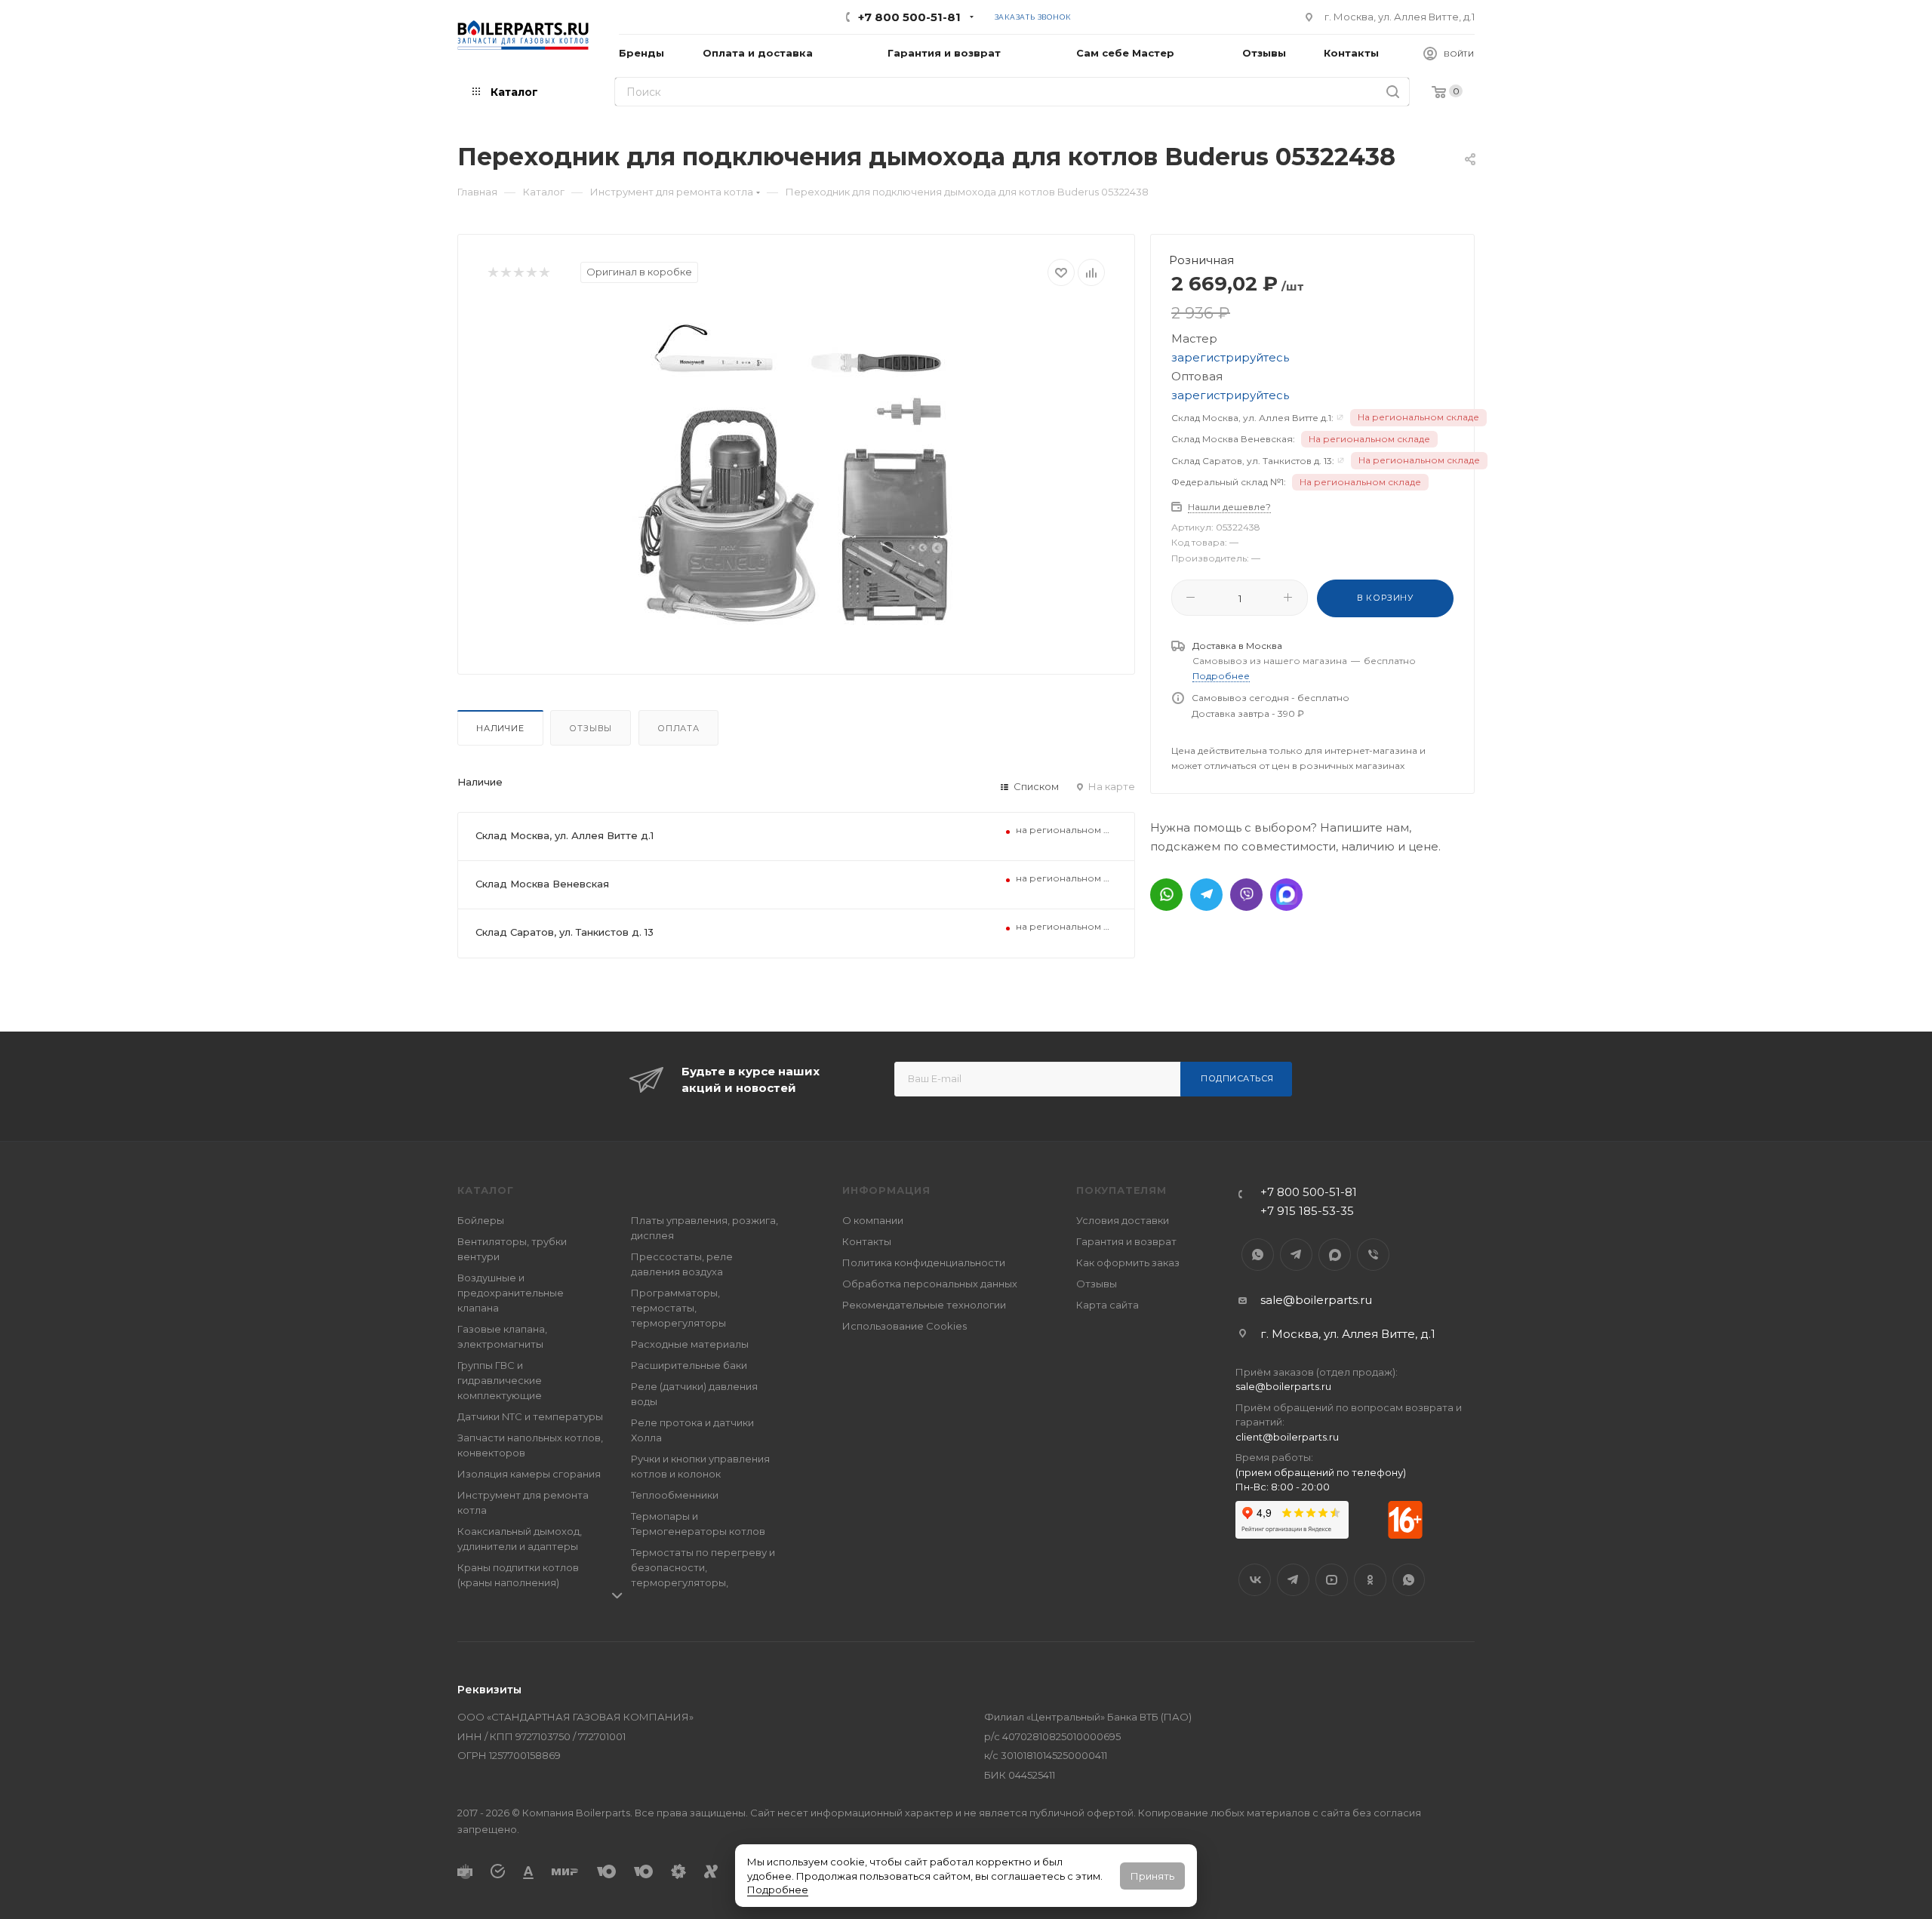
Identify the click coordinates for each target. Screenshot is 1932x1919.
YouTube (1332, 1580)
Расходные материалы (690, 1344)
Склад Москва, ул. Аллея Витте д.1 (565, 835)
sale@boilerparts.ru (1316, 1300)
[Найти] (1393, 92)
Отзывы (591, 728)
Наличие (500, 728)
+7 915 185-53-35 (1307, 1211)
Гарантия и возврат (1126, 1241)
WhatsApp (1258, 1255)
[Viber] (1246, 895)
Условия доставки (1123, 1220)
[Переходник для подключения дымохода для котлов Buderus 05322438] (796, 475)
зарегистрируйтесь (1230, 357)
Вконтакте (1255, 1580)
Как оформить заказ (1128, 1262)
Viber (1373, 1255)
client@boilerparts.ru (1287, 1437)
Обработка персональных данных (930, 1284)
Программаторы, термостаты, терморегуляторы (678, 1308)
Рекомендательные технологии (924, 1305)
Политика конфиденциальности (924, 1262)
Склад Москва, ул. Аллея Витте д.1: (1252, 418)
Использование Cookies (904, 1326)
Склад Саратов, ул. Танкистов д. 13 (565, 932)
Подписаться (1237, 1078)
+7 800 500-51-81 (909, 17)
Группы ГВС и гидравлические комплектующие (500, 1380)
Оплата (678, 728)
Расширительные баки (689, 1365)
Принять (1152, 1876)
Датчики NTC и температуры (530, 1416)
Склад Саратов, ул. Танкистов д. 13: (1253, 461)
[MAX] (1286, 895)
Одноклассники (1370, 1580)
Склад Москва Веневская (542, 884)
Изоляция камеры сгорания (529, 1474)
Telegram (1296, 1255)
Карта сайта (1108, 1305)
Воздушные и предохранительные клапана (511, 1293)
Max (1335, 1255)
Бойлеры (481, 1220)
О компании (873, 1220)
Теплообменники (675, 1495)
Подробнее (778, 1890)
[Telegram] (1206, 895)
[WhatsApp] (1166, 895)
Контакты (867, 1241)
